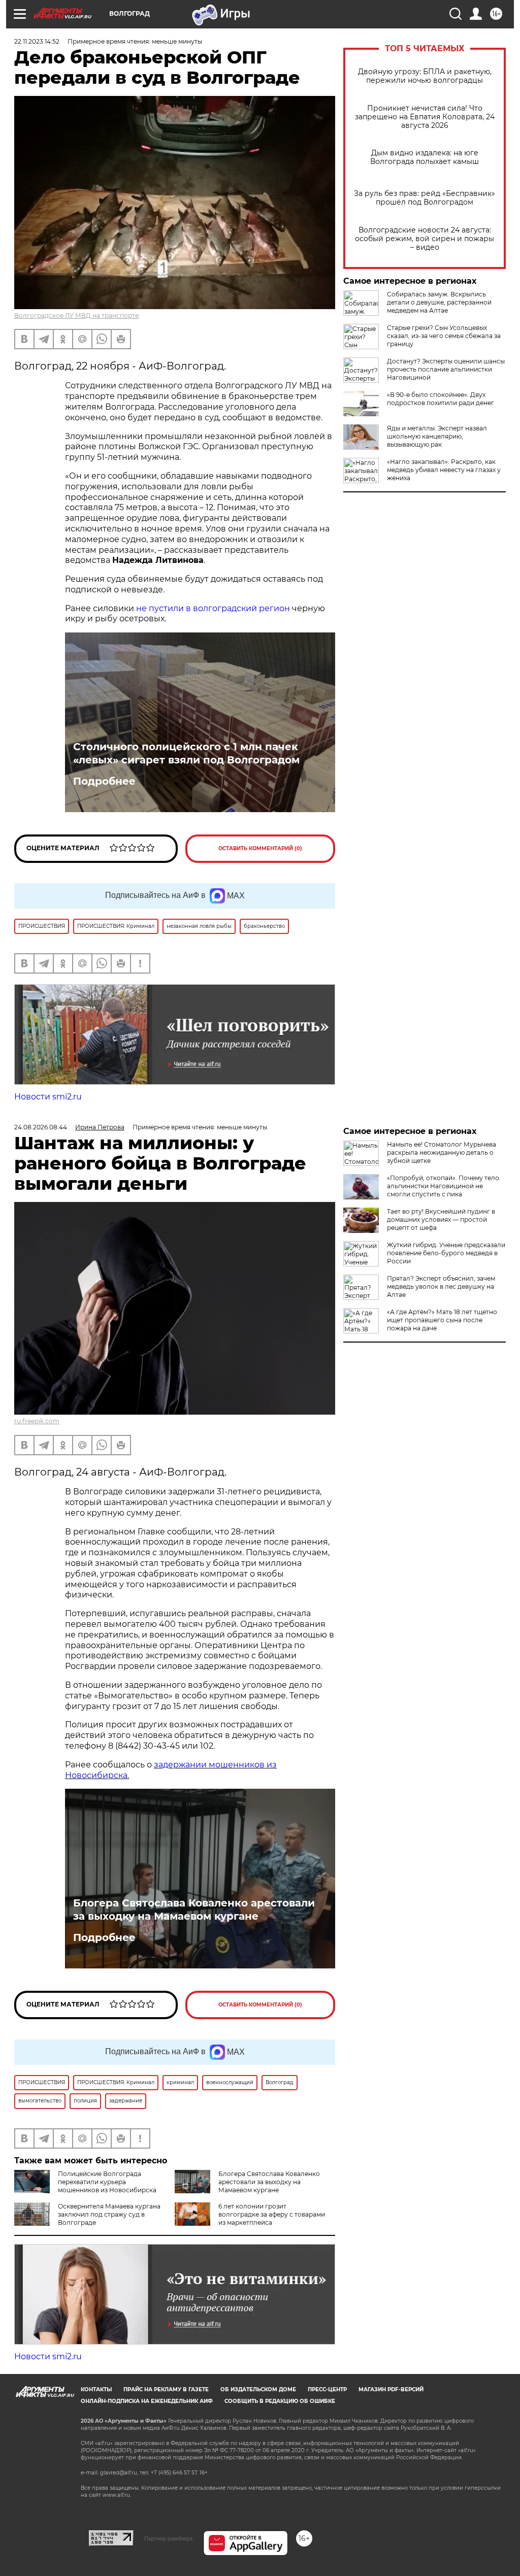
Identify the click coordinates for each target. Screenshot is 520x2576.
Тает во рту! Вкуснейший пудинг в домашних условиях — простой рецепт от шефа (441, 1219)
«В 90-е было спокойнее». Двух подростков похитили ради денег (441, 399)
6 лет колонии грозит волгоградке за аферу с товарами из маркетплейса (272, 2214)
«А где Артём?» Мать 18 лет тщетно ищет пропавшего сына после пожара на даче (442, 1320)
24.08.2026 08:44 (41, 1127)
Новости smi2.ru (48, 1097)
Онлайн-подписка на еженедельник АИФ (147, 2401)
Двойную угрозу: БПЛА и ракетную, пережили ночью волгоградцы (425, 76)
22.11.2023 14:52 (37, 41)
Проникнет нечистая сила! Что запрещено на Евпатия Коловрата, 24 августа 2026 (425, 117)
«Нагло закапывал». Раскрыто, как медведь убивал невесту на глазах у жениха (444, 470)
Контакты (96, 2389)
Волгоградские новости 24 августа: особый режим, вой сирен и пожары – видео (425, 239)
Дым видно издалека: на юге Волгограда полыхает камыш (425, 157)
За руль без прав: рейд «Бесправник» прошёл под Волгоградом (425, 198)
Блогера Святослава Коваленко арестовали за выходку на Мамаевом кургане (194, 1910)
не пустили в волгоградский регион (213, 608)
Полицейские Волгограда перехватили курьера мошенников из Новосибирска (107, 2182)
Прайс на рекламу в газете (166, 2389)
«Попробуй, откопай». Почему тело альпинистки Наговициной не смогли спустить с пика (443, 1186)
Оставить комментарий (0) (260, 848)
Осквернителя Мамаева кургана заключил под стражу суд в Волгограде (109, 2214)
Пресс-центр (327, 2389)
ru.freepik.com (37, 1421)
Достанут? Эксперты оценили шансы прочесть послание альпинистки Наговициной (446, 369)
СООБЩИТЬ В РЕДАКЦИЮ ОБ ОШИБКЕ (280, 2401)
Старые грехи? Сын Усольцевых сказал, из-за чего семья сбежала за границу (444, 336)
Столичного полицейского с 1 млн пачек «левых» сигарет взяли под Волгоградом (186, 753)
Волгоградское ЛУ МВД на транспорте (76, 315)
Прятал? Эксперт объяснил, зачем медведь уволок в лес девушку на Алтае (441, 1286)
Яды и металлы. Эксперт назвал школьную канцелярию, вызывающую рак (437, 436)
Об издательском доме (258, 2389)
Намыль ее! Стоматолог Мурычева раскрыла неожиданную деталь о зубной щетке (442, 1152)
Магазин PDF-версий (391, 2389)
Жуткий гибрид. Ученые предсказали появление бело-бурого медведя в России (446, 1253)
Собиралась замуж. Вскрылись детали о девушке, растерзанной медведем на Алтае (439, 302)
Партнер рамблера (168, 2538)
